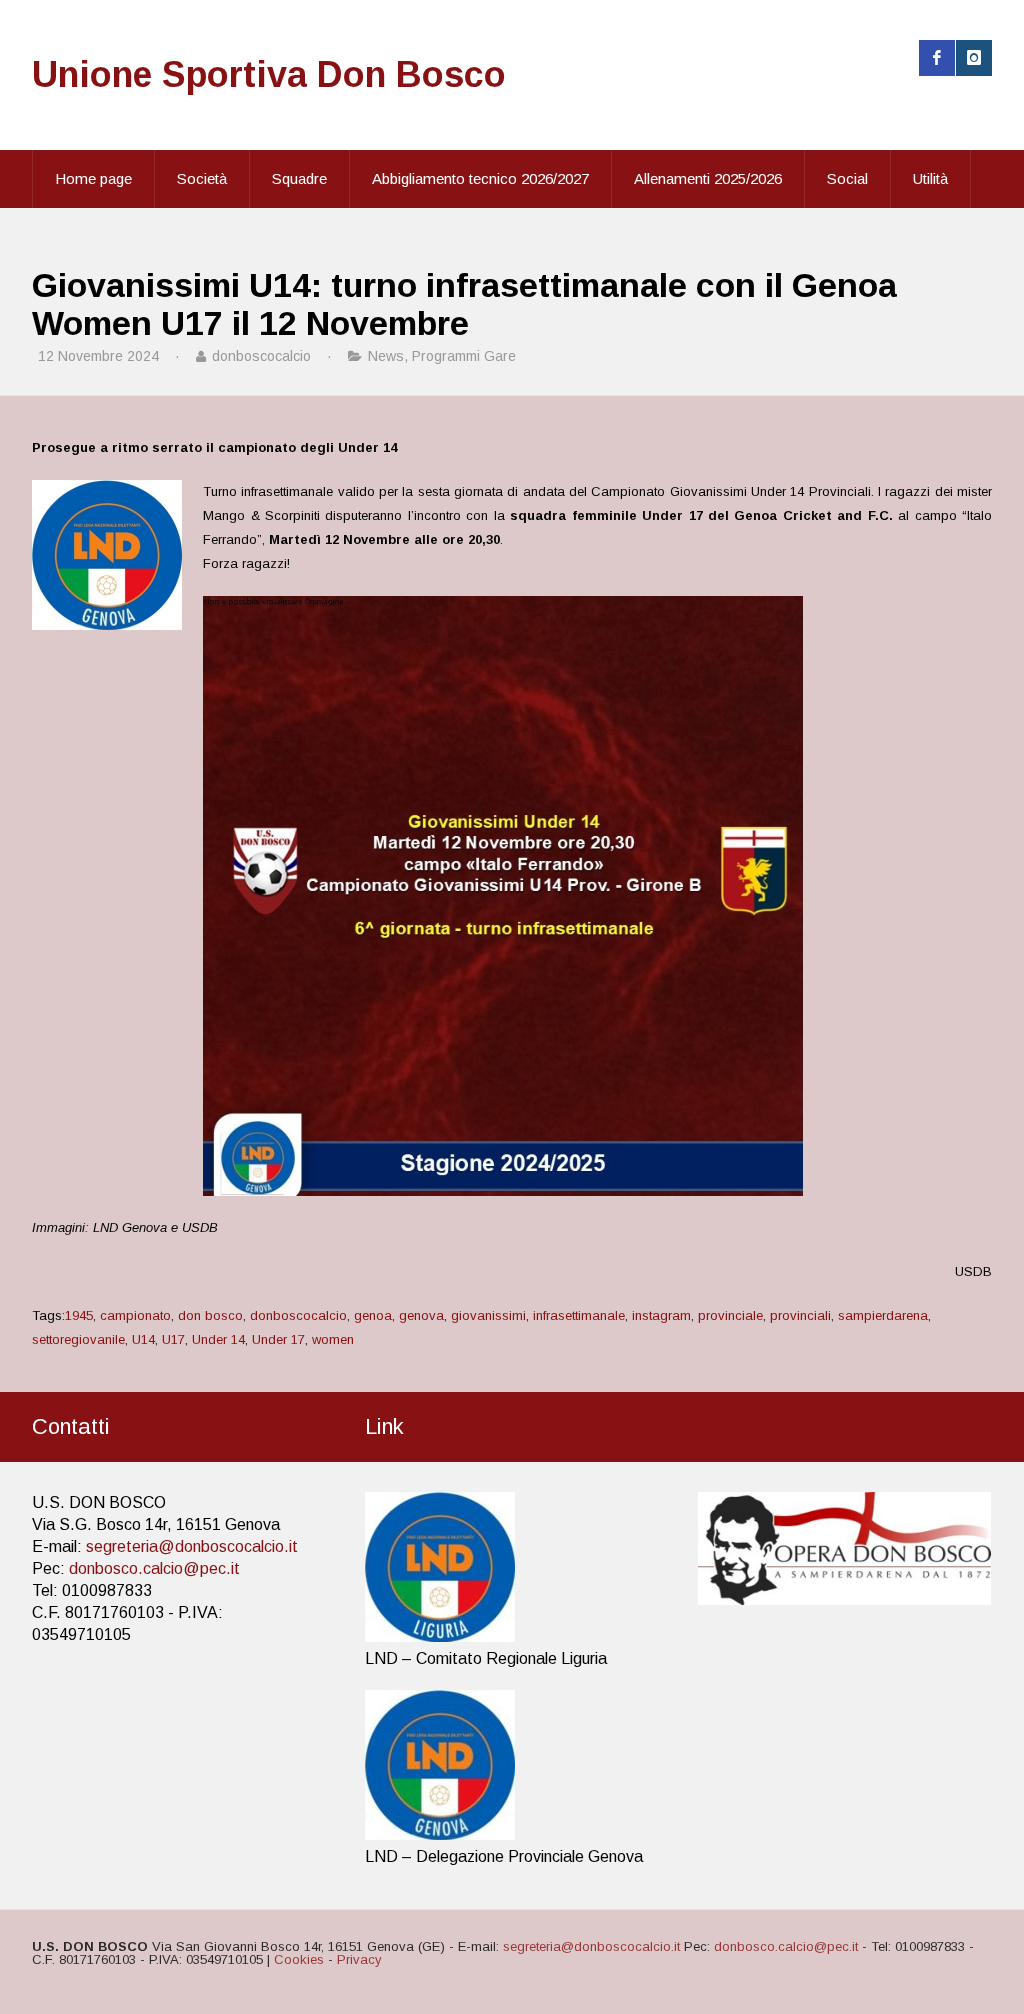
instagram (661, 1315)
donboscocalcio (298, 1315)
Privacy (359, 1959)
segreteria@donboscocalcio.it (192, 1546)
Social (847, 178)
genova (421, 1315)
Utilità (930, 178)
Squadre (299, 178)
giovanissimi (488, 1315)
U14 (143, 1339)
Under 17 (278, 1339)
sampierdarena (883, 1315)
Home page (93, 178)
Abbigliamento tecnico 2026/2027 (480, 178)
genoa (373, 1315)
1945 (79, 1315)
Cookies (299, 1959)
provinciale (730, 1315)
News (386, 356)
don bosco (210, 1315)
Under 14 (218, 1339)
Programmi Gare (464, 356)
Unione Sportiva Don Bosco (269, 74)
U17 (173, 1339)
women (333, 1339)
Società (202, 178)
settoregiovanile (78, 1339)
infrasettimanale (579, 1315)
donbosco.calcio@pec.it (154, 1568)
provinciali (800, 1315)
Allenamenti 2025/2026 (708, 178)
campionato (135, 1315)
